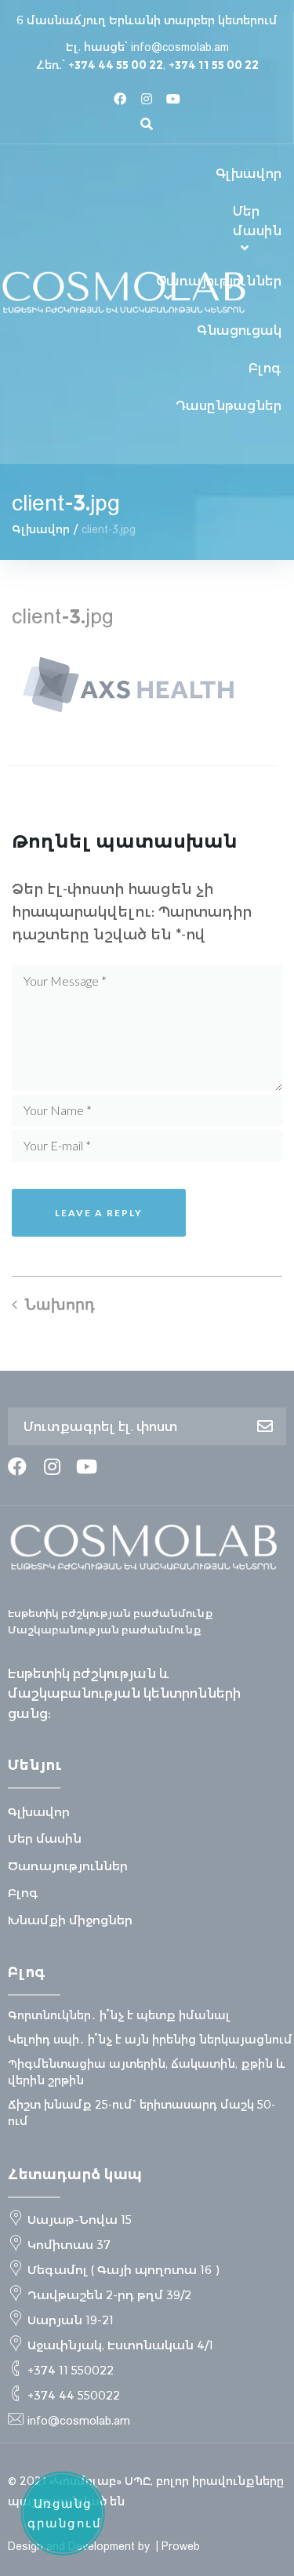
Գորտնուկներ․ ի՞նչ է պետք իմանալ (119, 2015)
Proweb (181, 2546)
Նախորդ (60, 1304)
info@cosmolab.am (180, 47)
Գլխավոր (41, 529)
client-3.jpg (63, 616)
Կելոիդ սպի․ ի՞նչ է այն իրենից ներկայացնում (150, 2040)
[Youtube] (173, 99)
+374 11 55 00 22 (214, 65)
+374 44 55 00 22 (116, 65)
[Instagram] (147, 99)
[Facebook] (120, 99)
